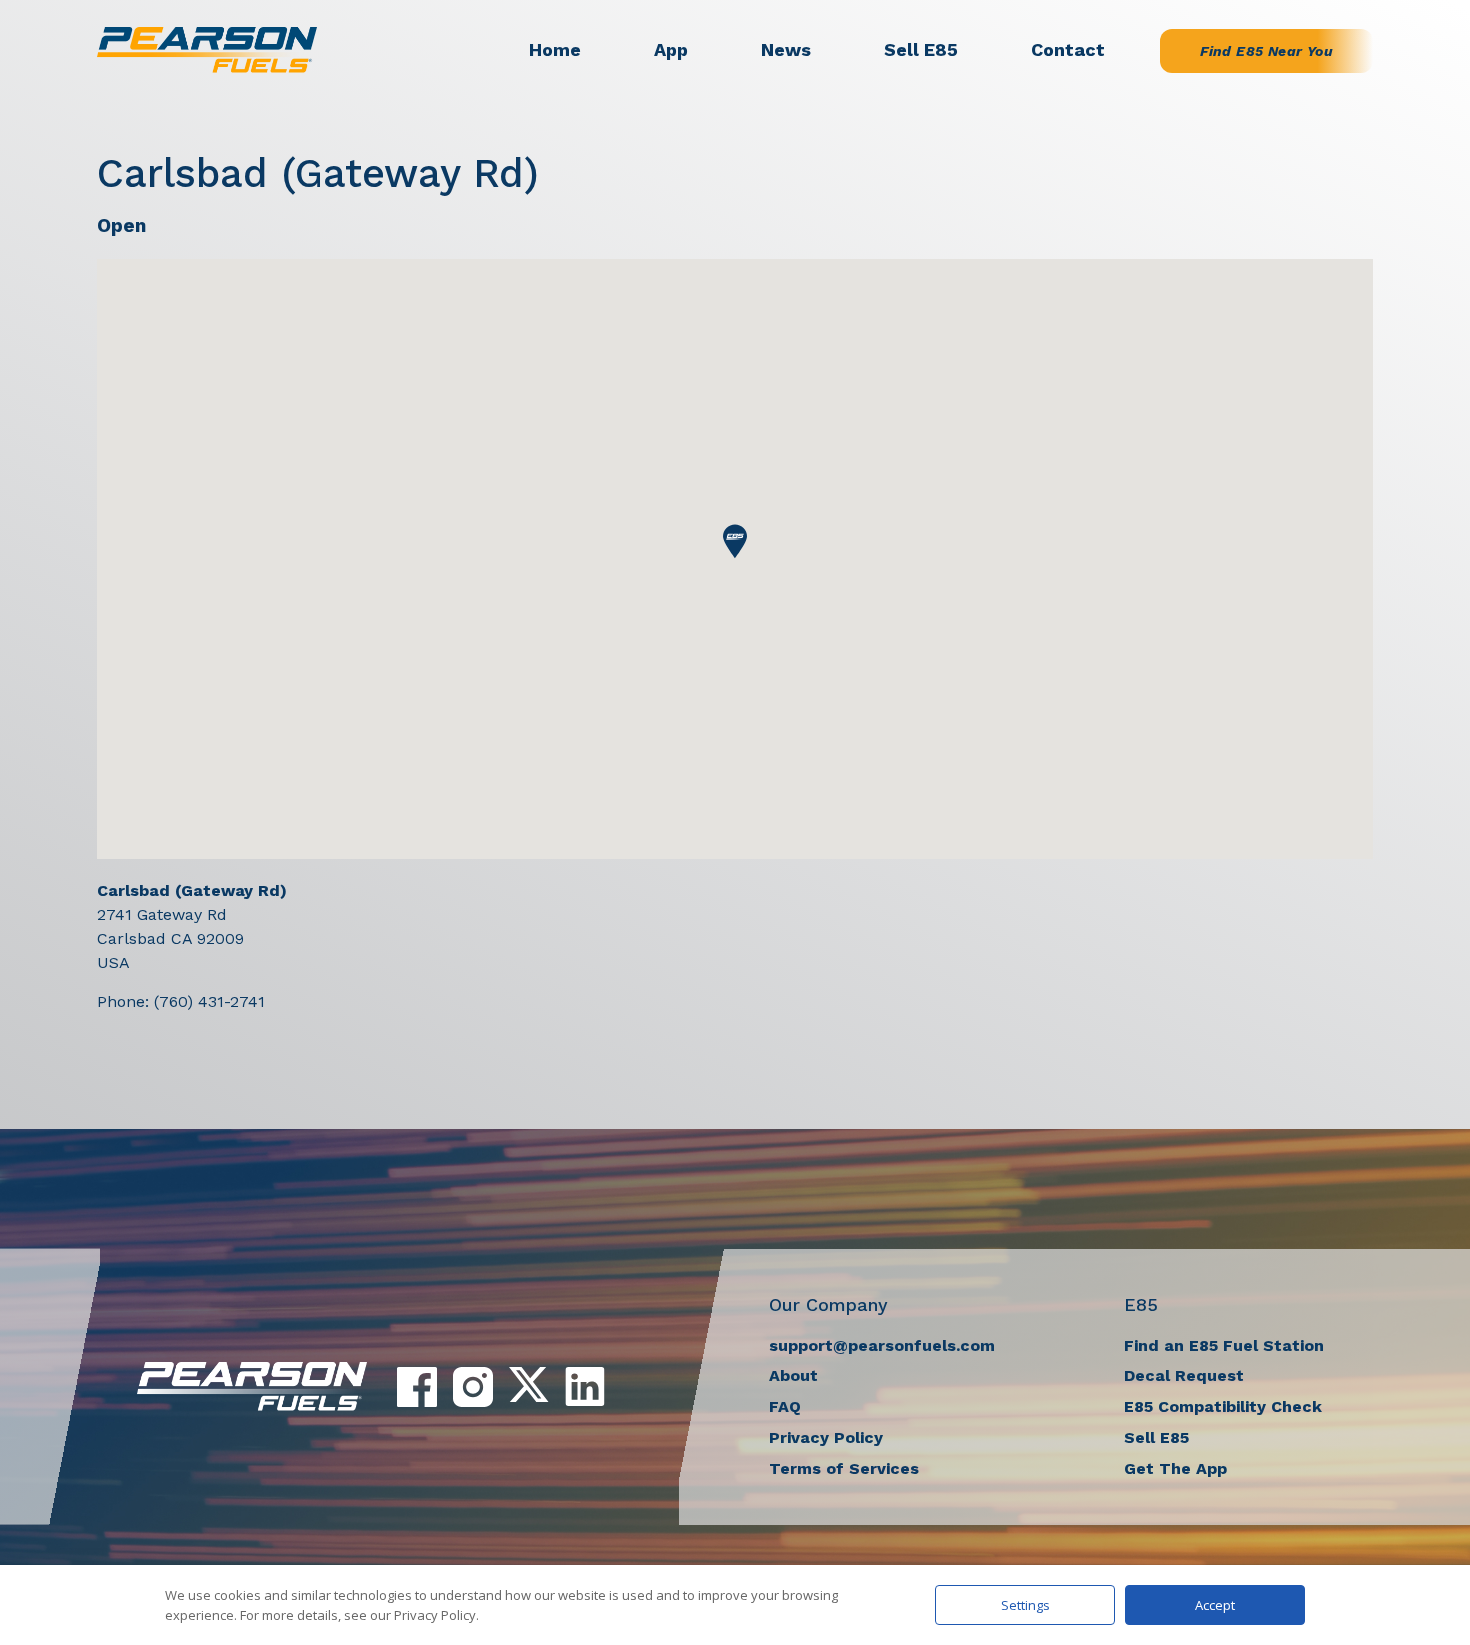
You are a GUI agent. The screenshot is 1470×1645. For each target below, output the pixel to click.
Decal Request (1184, 1375)
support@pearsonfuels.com (882, 1345)
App (671, 49)
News (786, 49)
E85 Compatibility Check (1223, 1406)
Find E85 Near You (1266, 51)
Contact (1068, 49)
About (793, 1375)
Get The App (1175, 1468)
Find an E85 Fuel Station (1224, 1345)
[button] (735, 541)
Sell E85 (921, 49)
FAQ (785, 1406)
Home (555, 49)
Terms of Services (844, 1468)
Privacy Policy (826, 1437)
